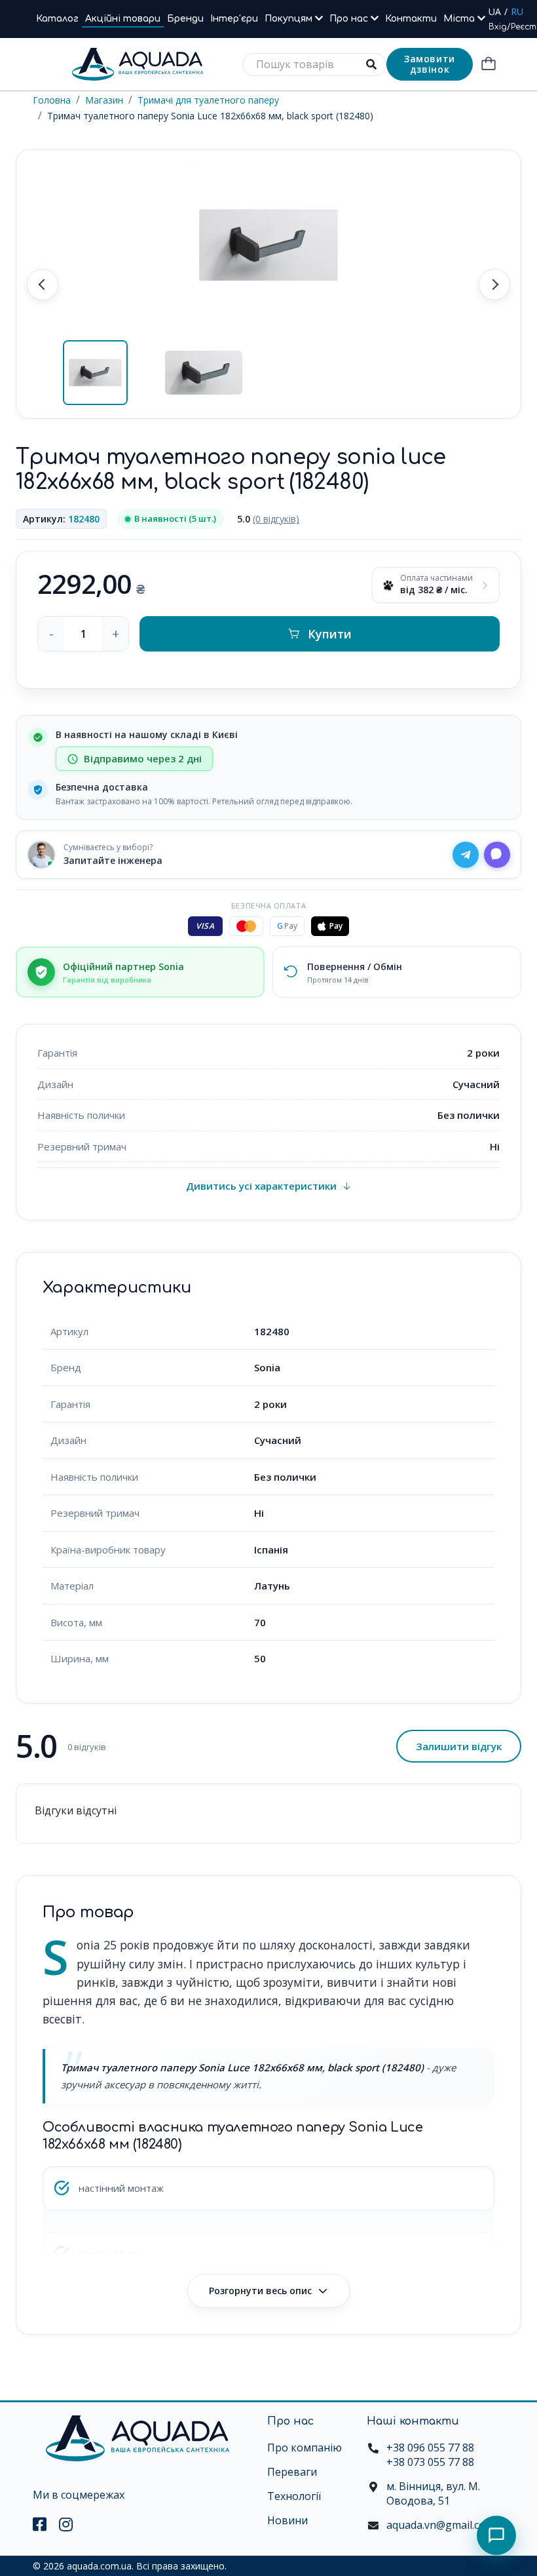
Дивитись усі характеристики (261, 1186)
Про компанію (305, 2448)
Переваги (292, 2472)
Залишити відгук (459, 1746)
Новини (287, 2520)
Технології (294, 2496)
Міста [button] (460, 19)
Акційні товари (123, 19)
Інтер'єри (234, 19)
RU (517, 11)
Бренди (185, 19)
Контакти (411, 19)
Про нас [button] (350, 19)
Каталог (57, 19)
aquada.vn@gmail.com (440, 2525)
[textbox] (314, 65)
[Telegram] (466, 855)
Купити (330, 634)
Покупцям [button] (290, 19)
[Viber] (497, 855)
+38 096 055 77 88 (430, 2448)
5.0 (268, 519)
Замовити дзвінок (430, 64)
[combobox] (314, 65)
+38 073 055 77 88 (430, 2462)
